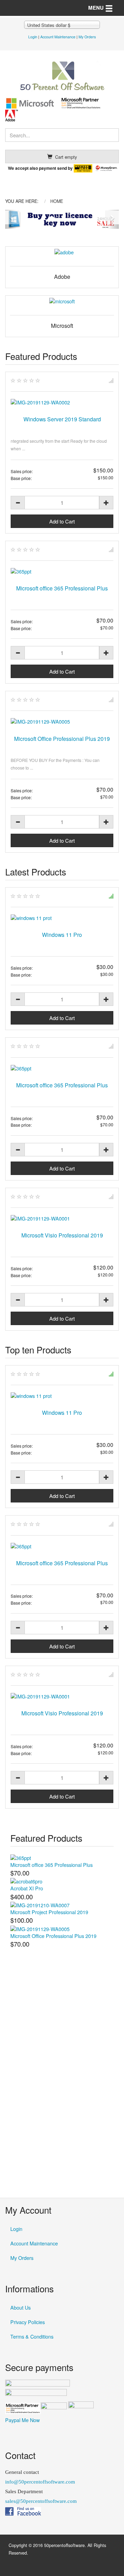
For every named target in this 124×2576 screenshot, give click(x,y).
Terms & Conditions (32, 2336)
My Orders (87, 37)
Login (33, 37)
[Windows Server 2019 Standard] (62, 402)
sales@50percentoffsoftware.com (41, 2501)
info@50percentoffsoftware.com (40, 2482)
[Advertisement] (62, 2113)
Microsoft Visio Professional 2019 (62, 1235)
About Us (20, 2307)
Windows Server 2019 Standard (62, 419)
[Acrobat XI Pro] (26, 1880)
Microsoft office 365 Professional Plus (62, 588)
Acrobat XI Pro (27, 1888)
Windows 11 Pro (62, 934)
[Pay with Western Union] (83, 168)
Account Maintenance (58, 37)
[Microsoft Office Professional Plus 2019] (62, 722)
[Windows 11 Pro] (62, 918)
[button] (11, 219)
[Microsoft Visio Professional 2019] (62, 1218)
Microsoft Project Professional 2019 (49, 1912)
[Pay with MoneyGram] (106, 168)
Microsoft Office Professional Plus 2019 (62, 738)
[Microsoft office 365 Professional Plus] (62, 571)
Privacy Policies (28, 2322)
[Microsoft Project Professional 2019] (40, 1904)
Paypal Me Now (22, 2420)
